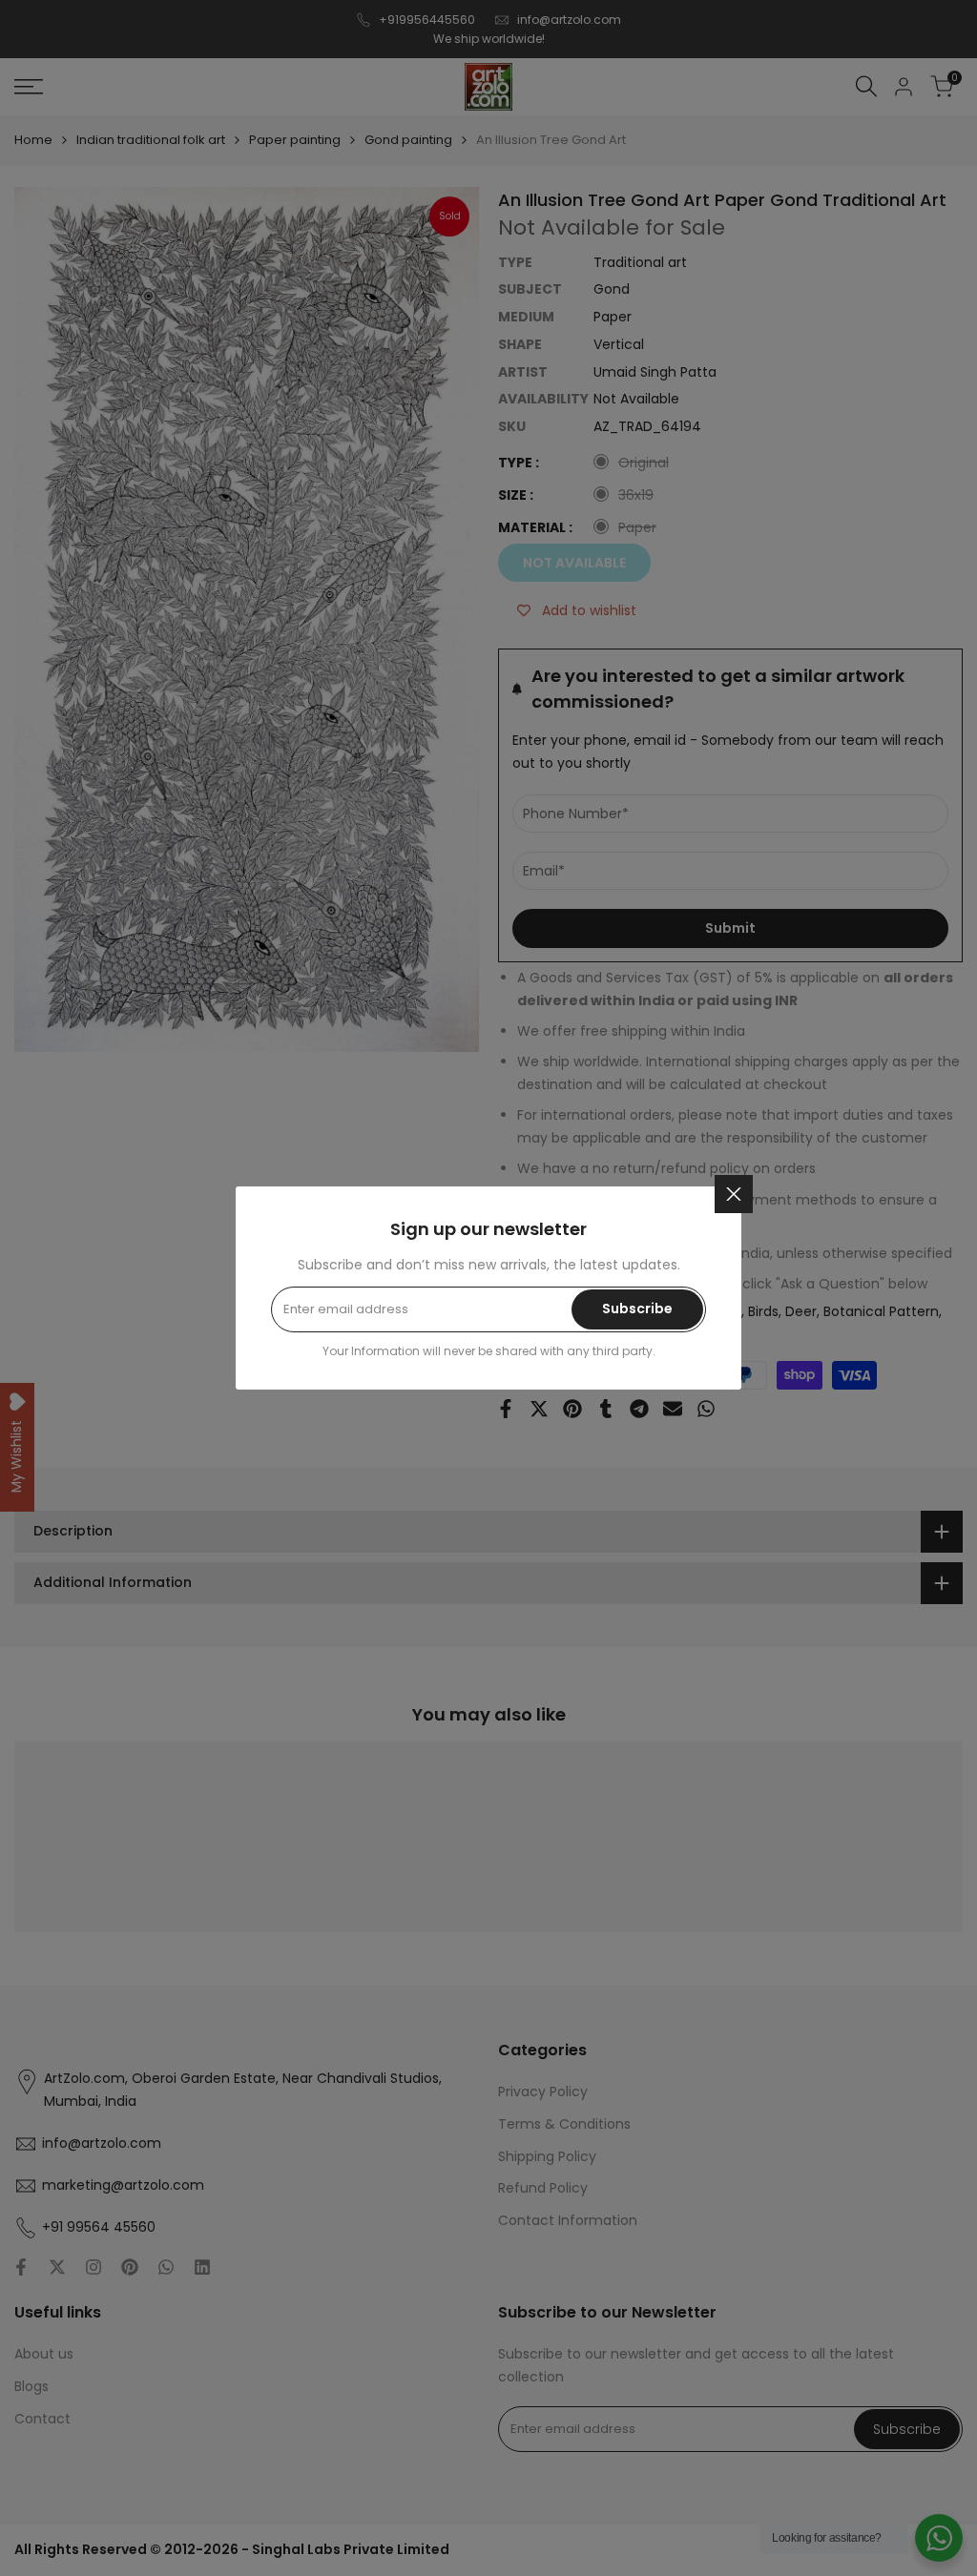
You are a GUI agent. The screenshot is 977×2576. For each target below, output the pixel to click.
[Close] (734, 1194)
